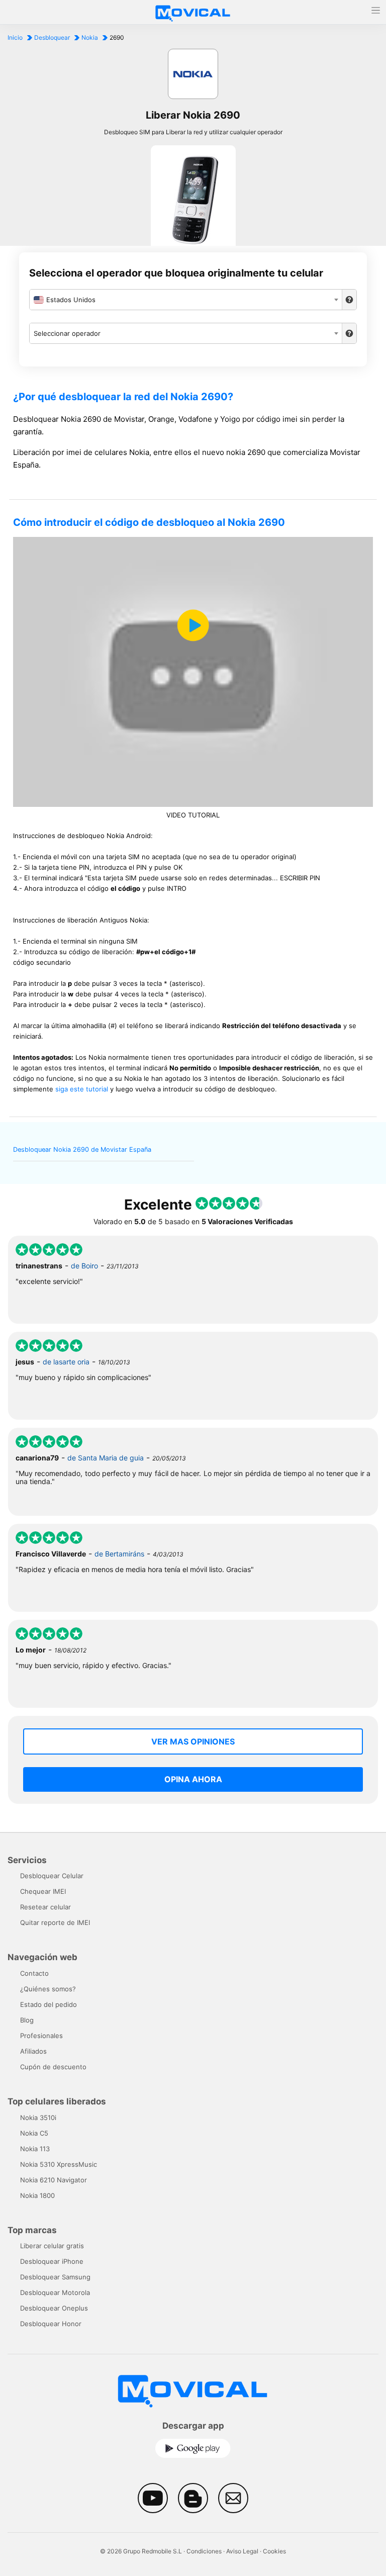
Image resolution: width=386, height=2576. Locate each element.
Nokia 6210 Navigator (54, 2180)
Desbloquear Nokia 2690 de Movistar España (82, 1149)
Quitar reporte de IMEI (55, 1922)
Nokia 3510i (38, 2118)
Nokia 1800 (37, 2195)
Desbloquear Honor (51, 2324)
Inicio (15, 37)
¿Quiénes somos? (48, 1989)
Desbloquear (52, 37)
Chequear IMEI (43, 1891)
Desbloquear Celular (52, 1876)
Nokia (90, 37)
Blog (27, 2020)
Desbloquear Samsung (55, 2277)
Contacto (34, 1973)
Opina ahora (193, 1779)
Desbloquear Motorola (55, 2292)
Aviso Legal (242, 2551)
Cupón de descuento (53, 2067)
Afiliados (33, 2051)
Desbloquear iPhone (52, 2261)
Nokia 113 (35, 2149)
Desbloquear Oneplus (54, 2308)
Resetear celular (45, 1907)
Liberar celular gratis (52, 2246)
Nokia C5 (34, 2133)
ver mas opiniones (193, 1741)
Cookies (274, 2551)
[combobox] (185, 300)
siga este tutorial (82, 1089)
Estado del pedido (49, 2004)
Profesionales (41, 2036)
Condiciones (204, 2551)
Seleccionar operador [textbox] (67, 333)
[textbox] (185, 300)
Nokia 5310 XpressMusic (59, 2164)
